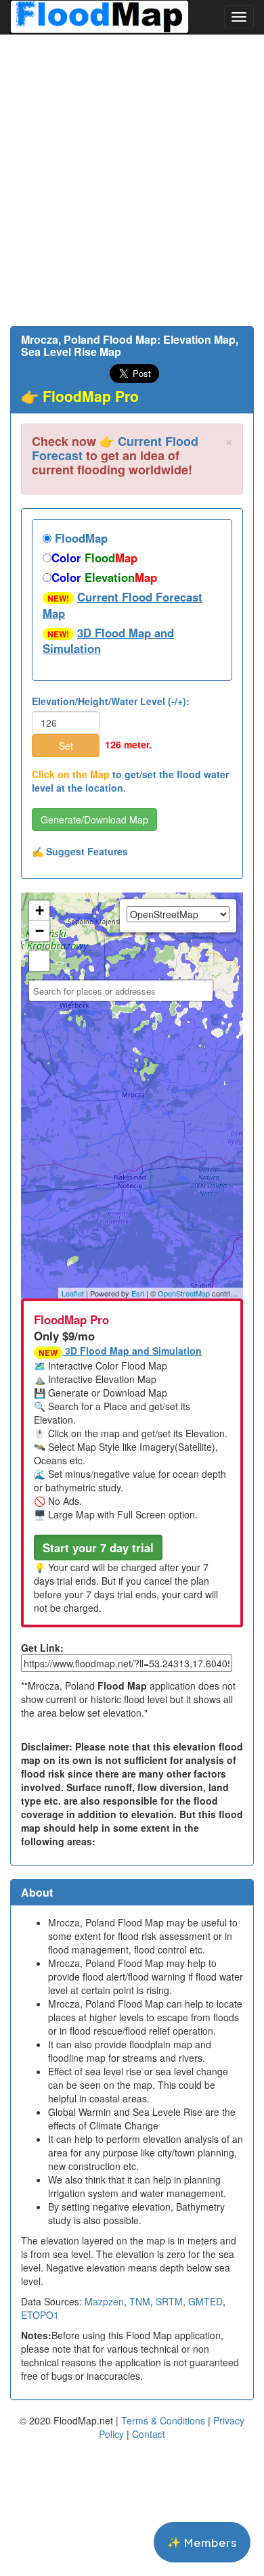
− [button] (40, 931)
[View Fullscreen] (39, 961)
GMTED (205, 2301)
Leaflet (73, 1293)
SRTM (169, 2301)
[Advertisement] (132, 180)
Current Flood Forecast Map (123, 605)
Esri (138, 1293)
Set (66, 746)
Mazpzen (104, 2301)
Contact (149, 2434)
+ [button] (40, 910)
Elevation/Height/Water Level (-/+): (111, 701)
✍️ (80, 851)
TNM (140, 2301)
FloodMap (80, 538)
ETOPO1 (40, 2315)
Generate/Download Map (94, 819)
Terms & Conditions (163, 2420)
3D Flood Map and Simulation (108, 641)
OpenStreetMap (184, 1293)
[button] (98, 1547)
